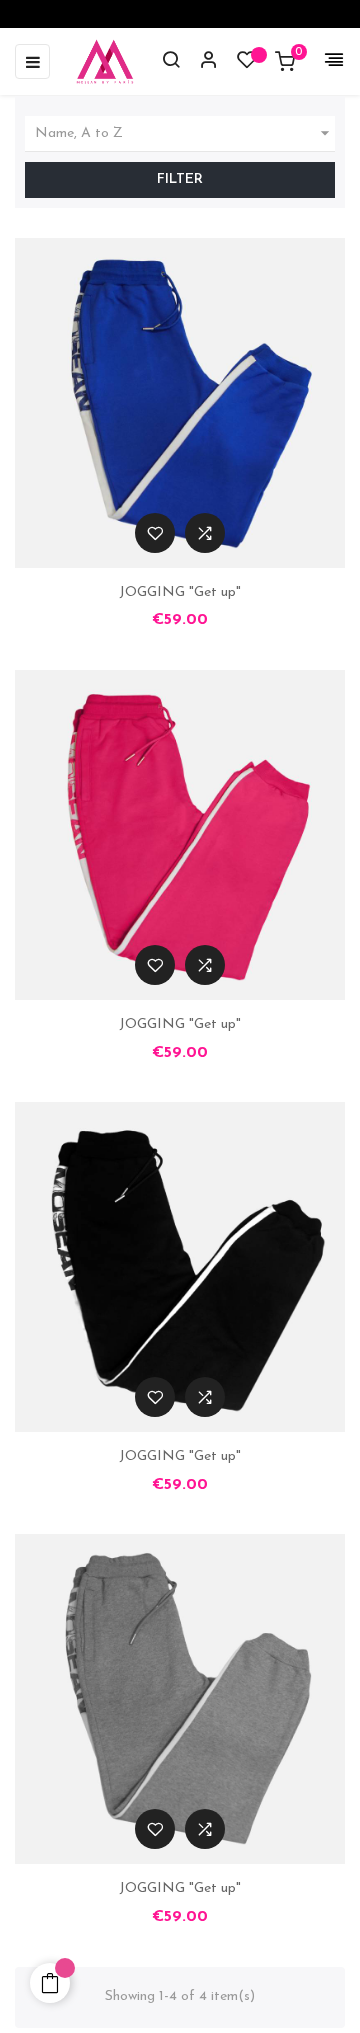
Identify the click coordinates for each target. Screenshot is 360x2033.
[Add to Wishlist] (155, 533)
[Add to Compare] (205, 533)
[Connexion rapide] (200, 62)
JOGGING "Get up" (180, 592)
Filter (180, 179)
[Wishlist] (247, 64)
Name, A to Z (185, 133)
